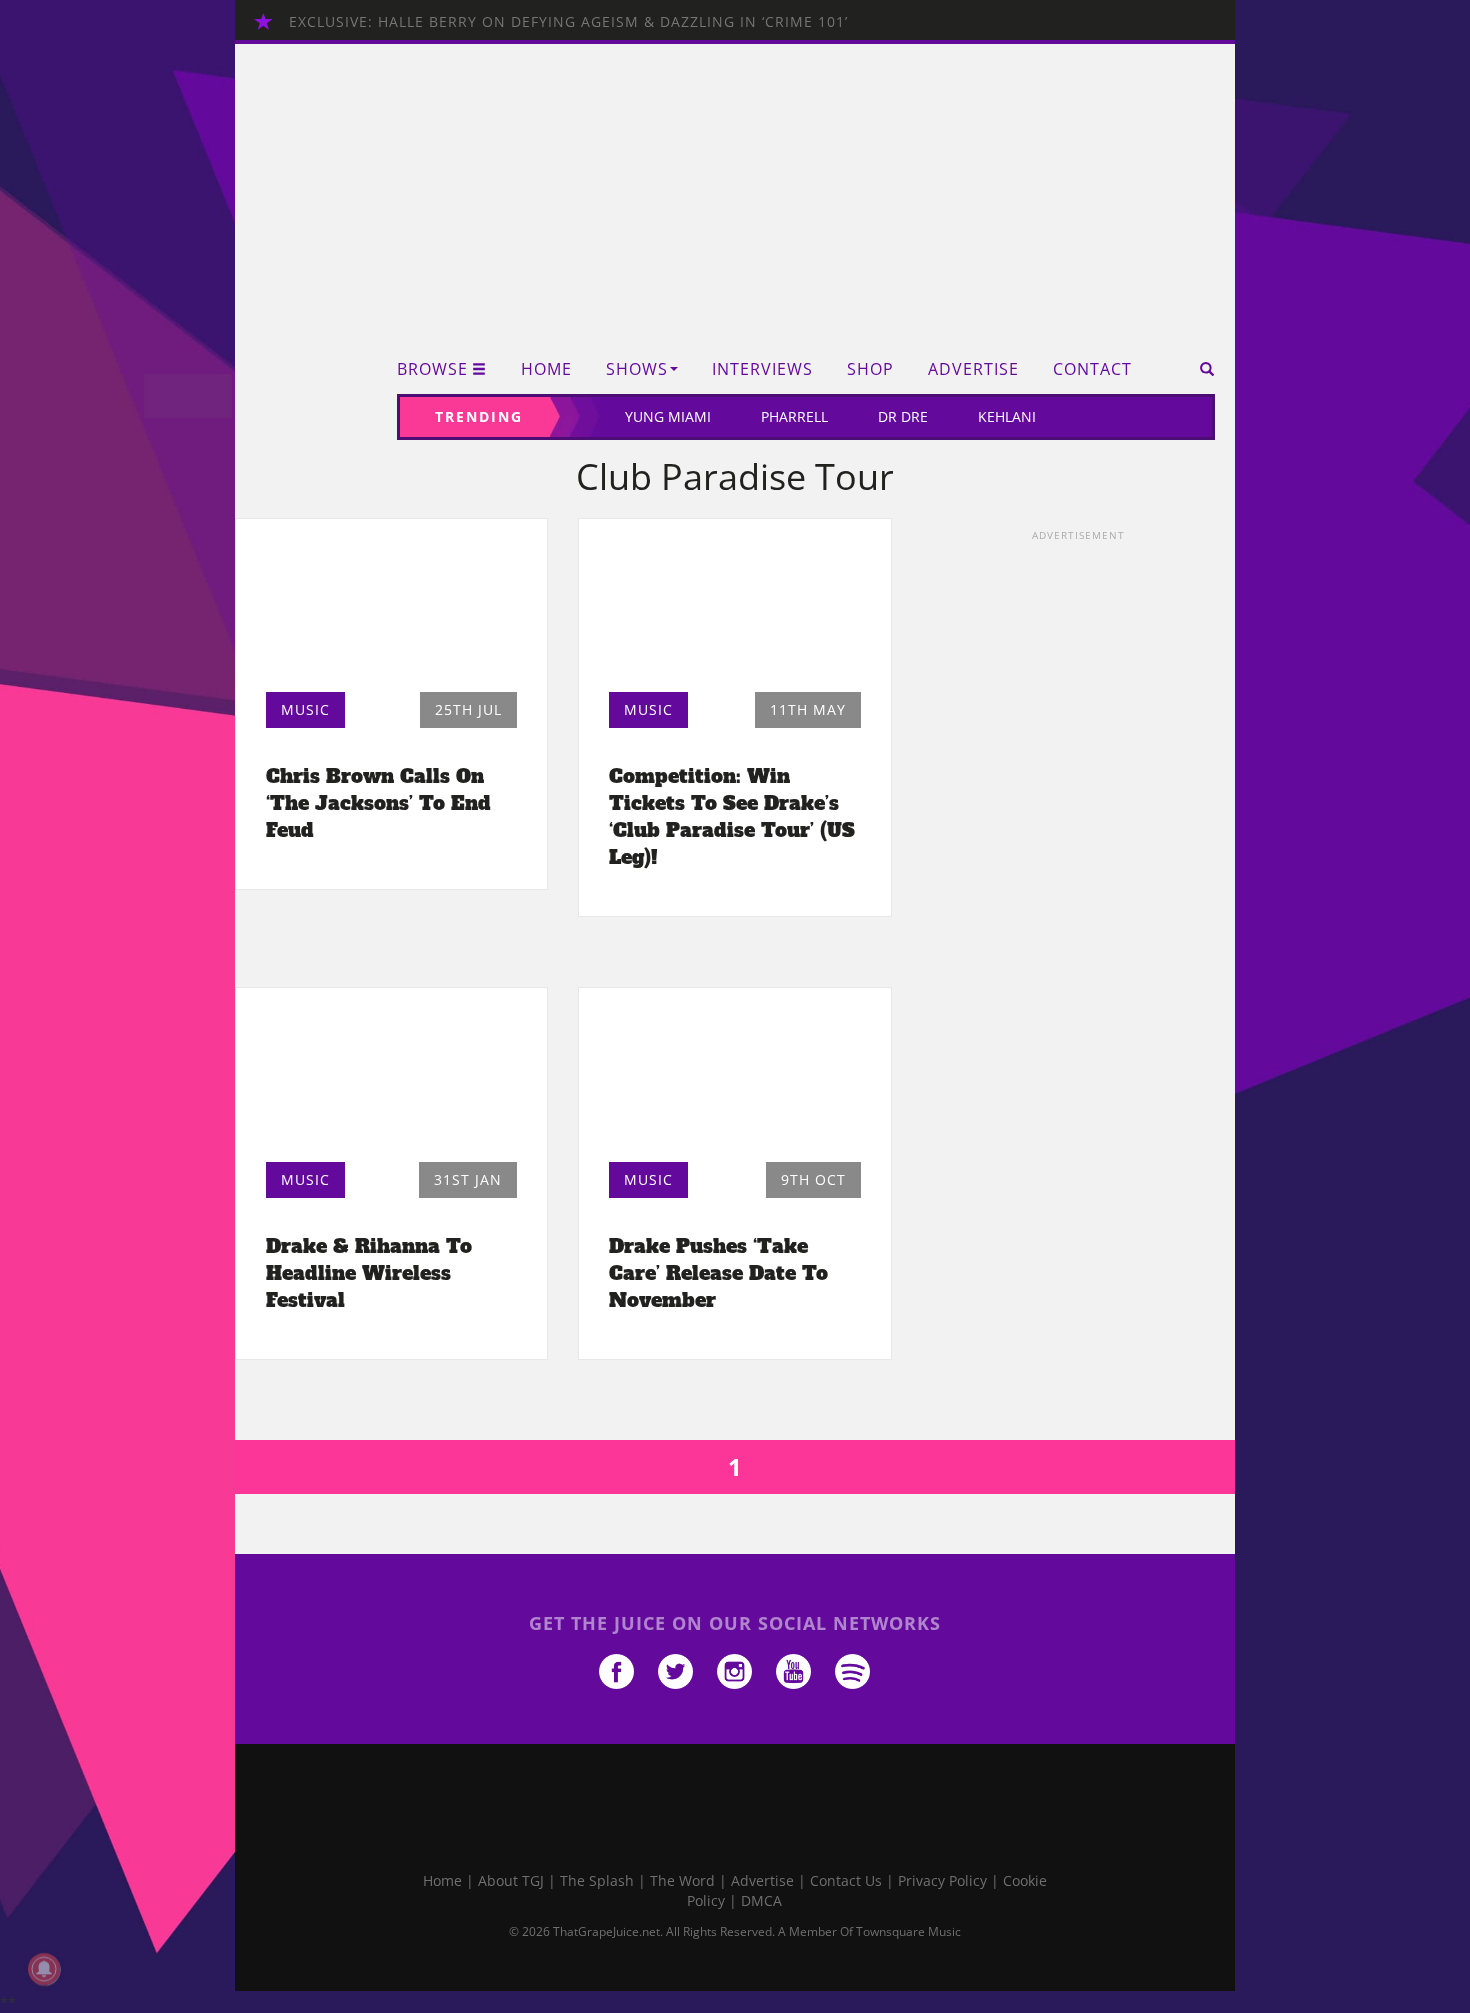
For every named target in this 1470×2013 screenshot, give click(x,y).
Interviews (762, 369)
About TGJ (511, 1880)
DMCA (761, 1900)
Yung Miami (668, 416)
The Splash (597, 1880)
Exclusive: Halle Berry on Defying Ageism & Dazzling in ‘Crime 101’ (568, 21)
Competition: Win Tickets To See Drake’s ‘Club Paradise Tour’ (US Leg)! (732, 816)
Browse (432, 369)
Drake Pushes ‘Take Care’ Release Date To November (718, 1273)
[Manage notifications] (44, 1969)
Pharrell (794, 416)
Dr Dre (903, 416)
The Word (682, 1880)
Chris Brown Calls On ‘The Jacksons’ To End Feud (378, 803)
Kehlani (1007, 416)
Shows (637, 369)
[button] (1200, 369)
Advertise (973, 369)
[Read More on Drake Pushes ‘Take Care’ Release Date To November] (734, 1079)
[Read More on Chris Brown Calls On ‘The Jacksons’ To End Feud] (391, 610)
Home (546, 369)
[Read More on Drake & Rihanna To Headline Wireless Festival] (391, 1079)
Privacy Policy (942, 1880)
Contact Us (846, 1880)
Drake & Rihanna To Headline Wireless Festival (369, 1273)
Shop (870, 369)
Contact (1092, 369)
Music (305, 709)
